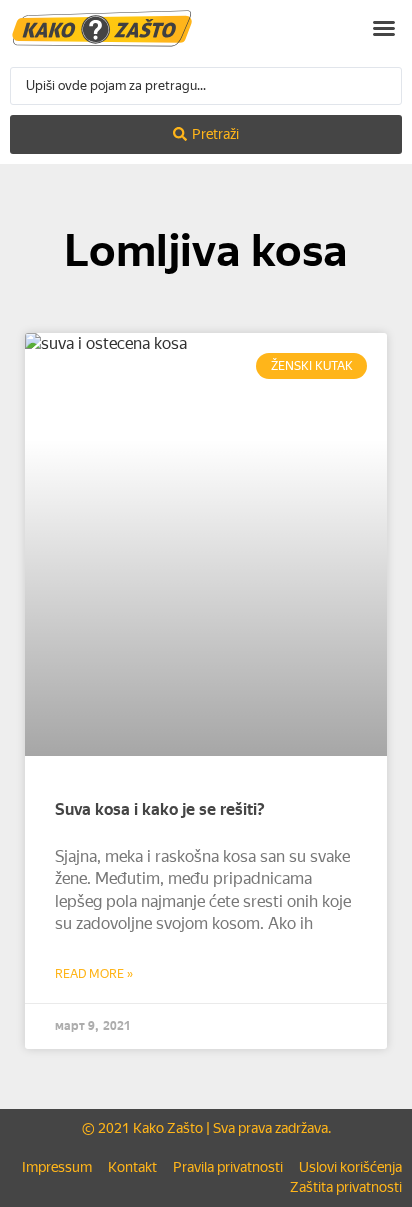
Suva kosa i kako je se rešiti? (160, 809)
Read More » (94, 974)
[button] (384, 28)
